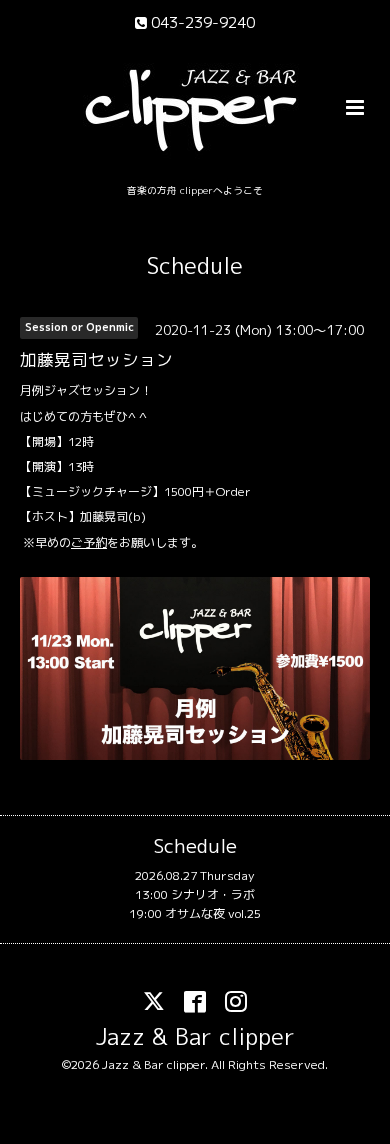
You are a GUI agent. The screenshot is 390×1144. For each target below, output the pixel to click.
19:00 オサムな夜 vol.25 (195, 913)
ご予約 (89, 542)
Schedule (195, 265)
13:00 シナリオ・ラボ (195, 894)
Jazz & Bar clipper (195, 1036)
